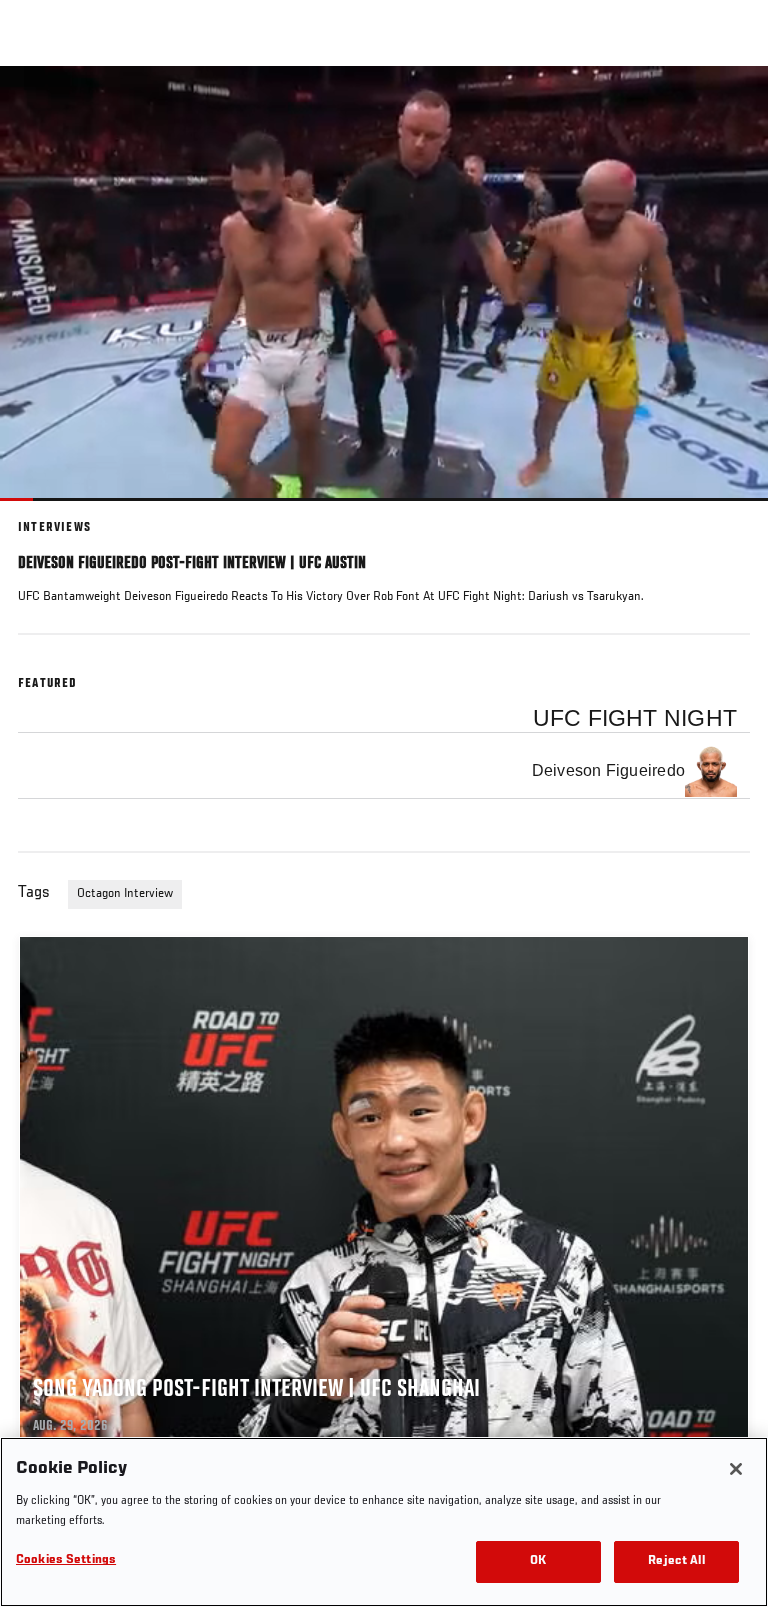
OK (538, 1561)
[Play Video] (384, 283)
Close (732, 104)
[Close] (736, 1469)
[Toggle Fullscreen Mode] (727, 513)
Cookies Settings (66, 1560)
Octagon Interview (125, 894)
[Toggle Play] (42, 513)
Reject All (676, 1561)
